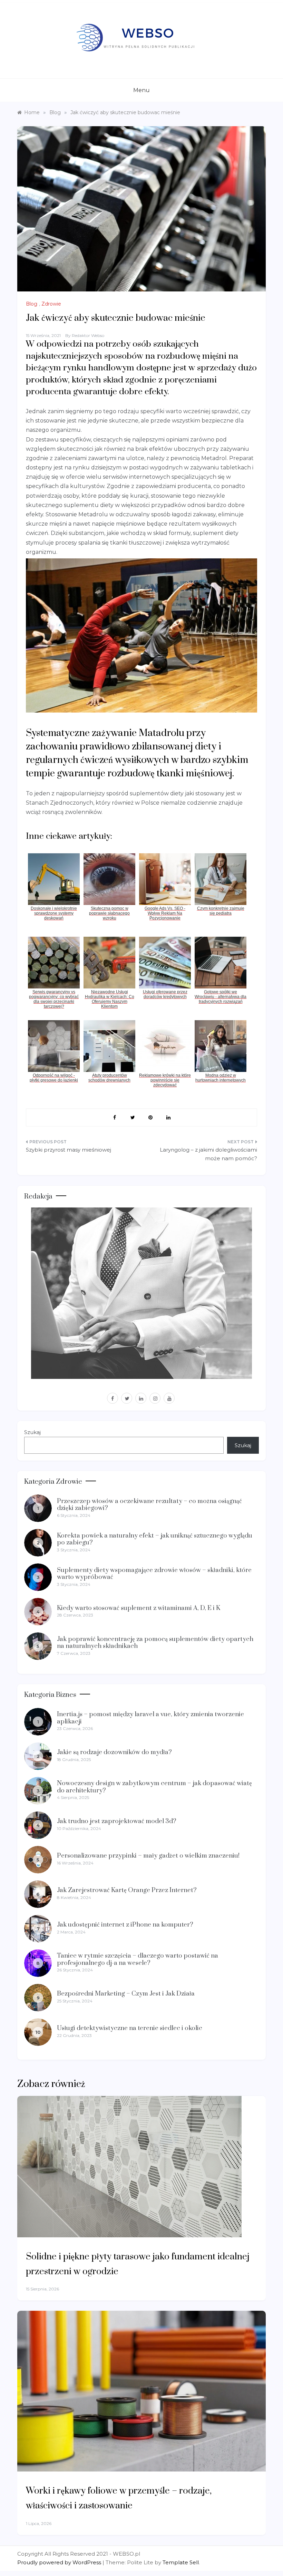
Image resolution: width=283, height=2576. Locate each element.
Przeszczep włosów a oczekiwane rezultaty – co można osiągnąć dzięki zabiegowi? (149, 1505)
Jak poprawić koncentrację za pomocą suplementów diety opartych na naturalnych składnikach (155, 1643)
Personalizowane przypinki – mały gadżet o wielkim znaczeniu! (148, 1856)
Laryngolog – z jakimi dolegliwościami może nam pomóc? (208, 1154)
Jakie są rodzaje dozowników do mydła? (114, 1752)
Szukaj (32, 1432)
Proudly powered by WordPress (60, 2562)
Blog (32, 304)
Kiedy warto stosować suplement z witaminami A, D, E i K (139, 1608)
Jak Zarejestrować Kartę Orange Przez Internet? (127, 1890)
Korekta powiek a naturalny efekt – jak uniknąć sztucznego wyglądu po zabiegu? (155, 1539)
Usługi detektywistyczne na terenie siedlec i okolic (130, 2028)
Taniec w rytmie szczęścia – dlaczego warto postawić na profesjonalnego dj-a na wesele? (138, 1959)
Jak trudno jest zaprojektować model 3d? (117, 1821)
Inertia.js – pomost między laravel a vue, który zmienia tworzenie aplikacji (150, 1718)
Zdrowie (51, 304)
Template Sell (181, 2562)
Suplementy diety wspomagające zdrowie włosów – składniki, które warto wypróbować (154, 1574)
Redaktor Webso (88, 335)
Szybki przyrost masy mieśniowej (69, 1150)
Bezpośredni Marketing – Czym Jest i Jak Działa (126, 1994)
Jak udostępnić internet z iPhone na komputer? (125, 1925)
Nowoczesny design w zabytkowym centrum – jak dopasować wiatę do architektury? (154, 1787)
